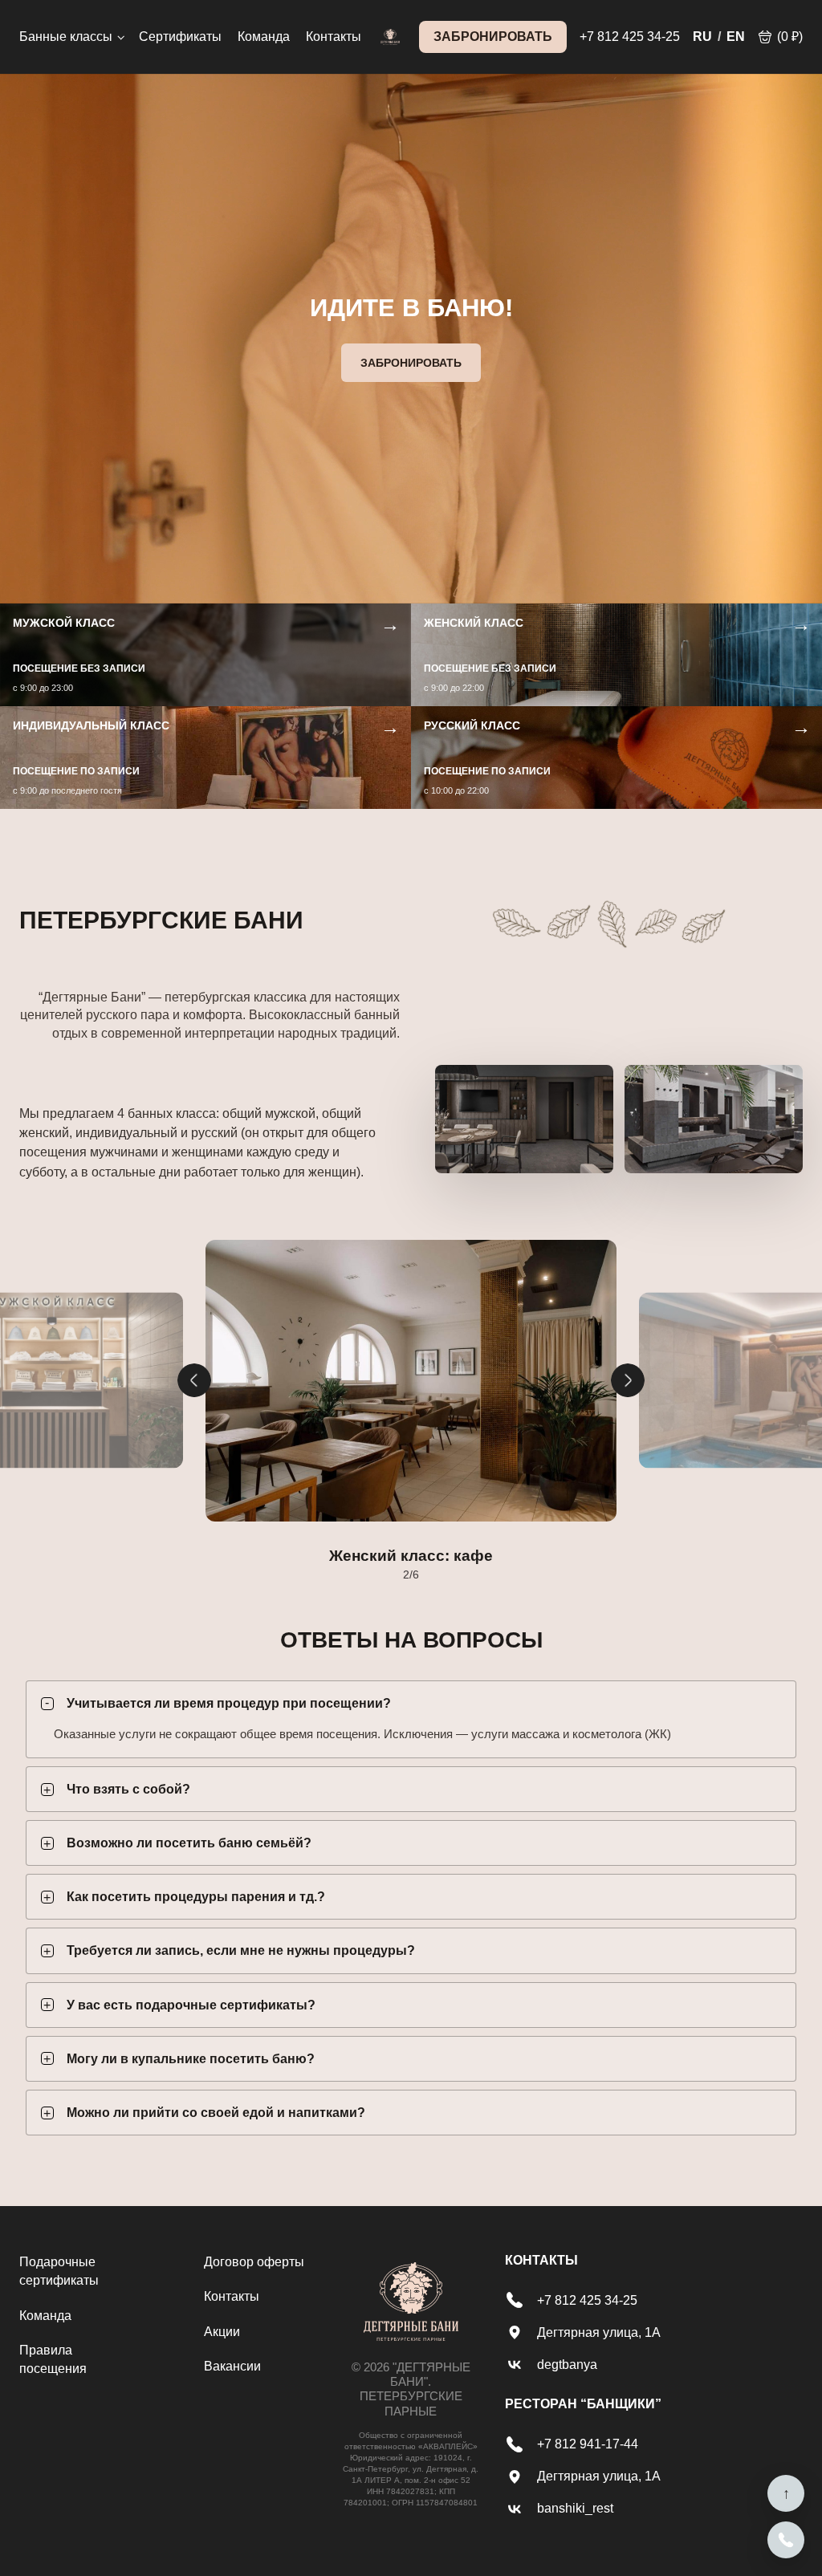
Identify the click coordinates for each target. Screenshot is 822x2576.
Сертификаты (180, 37)
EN (736, 37)
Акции (222, 2332)
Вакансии (232, 2366)
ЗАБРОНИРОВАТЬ (493, 37)
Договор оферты (254, 2262)
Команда (264, 37)
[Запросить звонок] (786, 2540)
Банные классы (66, 37)
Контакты (334, 37)
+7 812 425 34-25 (630, 37)
